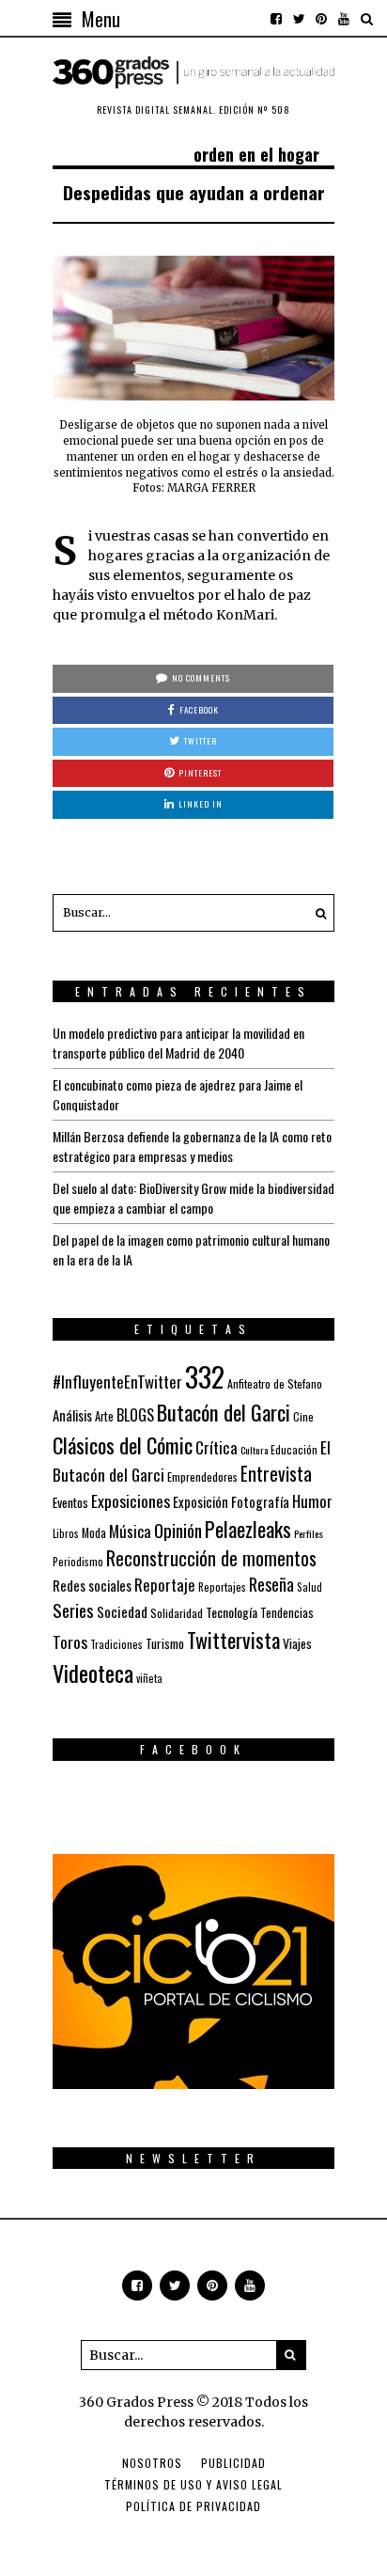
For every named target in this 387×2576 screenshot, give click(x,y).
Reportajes (222, 1586)
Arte (104, 1416)
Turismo (165, 1643)
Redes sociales (92, 1585)
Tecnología (232, 1612)
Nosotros (152, 2463)
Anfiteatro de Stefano (275, 1383)
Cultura (254, 1450)
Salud (310, 1587)
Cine (303, 1416)
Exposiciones (131, 1500)
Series (73, 1610)
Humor (312, 1501)
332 (205, 1376)
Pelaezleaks (248, 1529)
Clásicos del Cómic (123, 1445)
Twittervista (233, 1640)
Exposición (201, 1502)
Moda (94, 1533)
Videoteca (93, 1673)
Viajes (297, 1643)
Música (130, 1531)
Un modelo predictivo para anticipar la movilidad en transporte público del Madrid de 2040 (178, 1043)
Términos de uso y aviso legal (193, 2484)
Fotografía (260, 1502)
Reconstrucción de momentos (211, 1558)
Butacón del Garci (224, 1412)
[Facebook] (276, 19)
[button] (316, 913)
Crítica (217, 1447)
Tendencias (287, 1613)
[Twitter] (299, 19)
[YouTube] (344, 19)
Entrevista (276, 1474)
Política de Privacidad (193, 2506)
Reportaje (165, 1585)
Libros (66, 1533)
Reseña (271, 1584)
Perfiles (309, 1533)
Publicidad (233, 2463)
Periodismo (78, 1561)
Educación (294, 1449)
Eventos (70, 1502)
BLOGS (135, 1415)
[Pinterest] (321, 19)
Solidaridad (177, 1613)
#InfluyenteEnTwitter (117, 1382)
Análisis (72, 1415)
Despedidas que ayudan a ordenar (194, 192)
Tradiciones (116, 1644)
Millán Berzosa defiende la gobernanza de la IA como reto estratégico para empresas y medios (192, 1146)
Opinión (178, 1530)
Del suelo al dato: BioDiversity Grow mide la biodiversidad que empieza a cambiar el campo (193, 1198)
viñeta (149, 1678)
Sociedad (122, 1611)
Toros (70, 1641)
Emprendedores (202, 1476)
